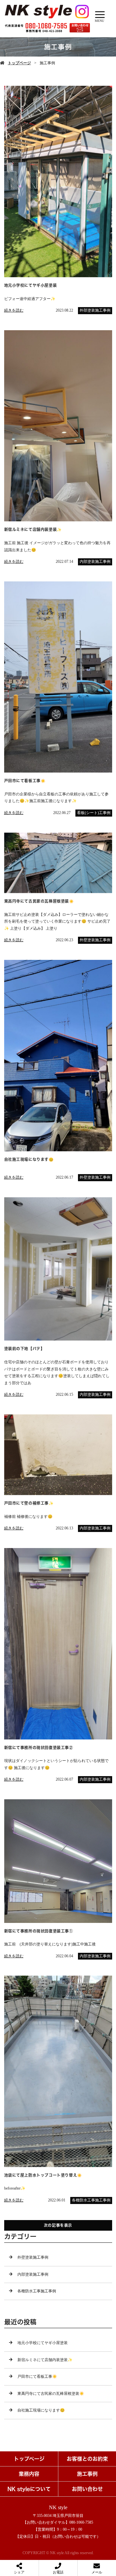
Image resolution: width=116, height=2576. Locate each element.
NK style (58, 2507)
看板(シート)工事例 (94, 813)
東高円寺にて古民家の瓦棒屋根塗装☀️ (51, 2394)
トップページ (19, 63)
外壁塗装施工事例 (95, 940)
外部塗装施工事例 (95, 310)
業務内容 (29, 2474)
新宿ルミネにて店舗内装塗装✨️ (45, 2360)
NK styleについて (29, 2489)
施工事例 (87, 2474)
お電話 (58, 2572)
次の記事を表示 (58, 2225)
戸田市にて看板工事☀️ (37, 2377)
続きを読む (14, 310)
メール (97, 2572)
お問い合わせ (87, 2489)
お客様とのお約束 (87, 2459)
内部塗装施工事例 (95, 562)
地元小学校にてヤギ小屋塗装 (43, 2343)
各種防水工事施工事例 (91, 2200)
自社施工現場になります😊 (41, 2410)
